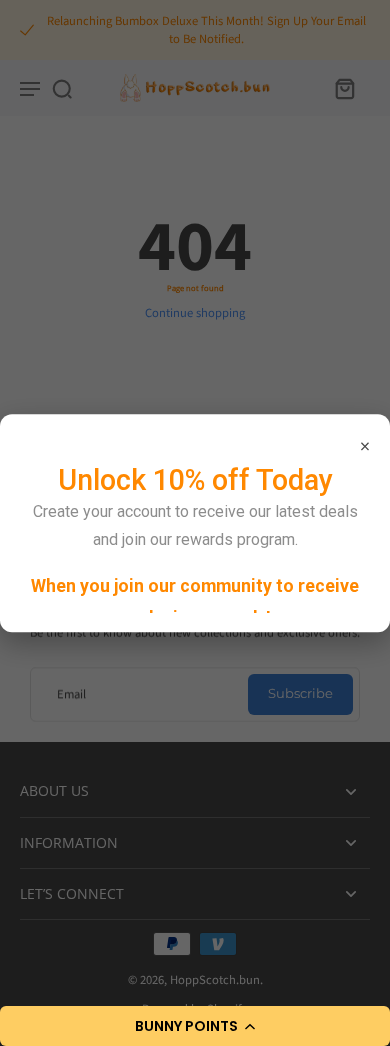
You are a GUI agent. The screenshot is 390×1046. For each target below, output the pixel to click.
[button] (195, 1026)
